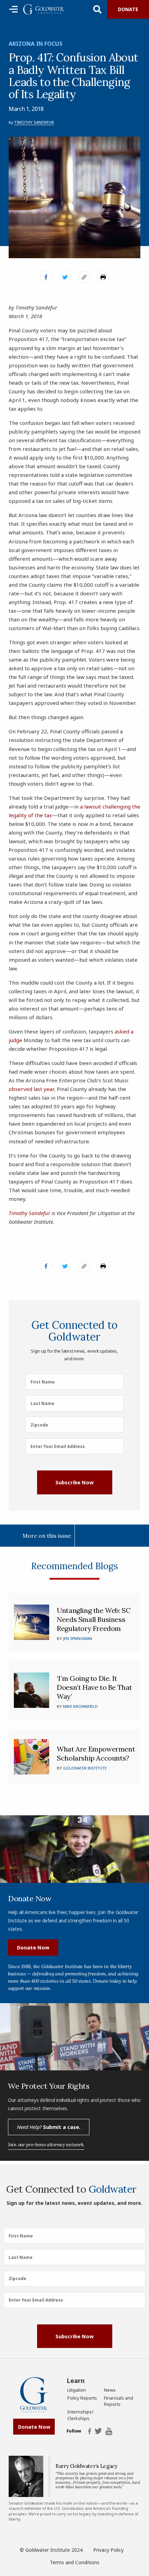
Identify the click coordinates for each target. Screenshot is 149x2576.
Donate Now (33, 1947)
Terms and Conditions (75, 2562)
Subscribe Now (74, 1482)
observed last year (31, 1089)
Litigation (77, 2390)
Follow (74, 2431)
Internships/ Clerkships (80, 2415)
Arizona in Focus (36, 44)
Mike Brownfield (80, 1706)
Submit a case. (49, 2127)
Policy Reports (82, 2398)
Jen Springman (78, 1638)
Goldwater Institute (85, 1768)
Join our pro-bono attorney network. (46, 2145)
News (110, 2390)
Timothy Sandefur (34, 122)
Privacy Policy (108, 2550)
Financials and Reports (119, 2401)
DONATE (128, 9)
